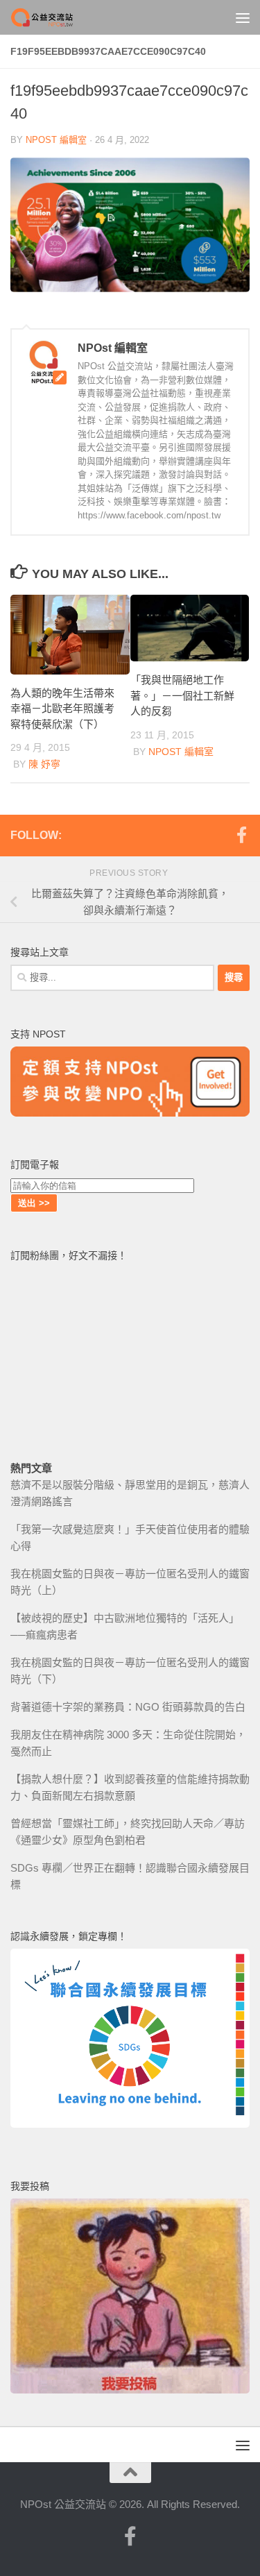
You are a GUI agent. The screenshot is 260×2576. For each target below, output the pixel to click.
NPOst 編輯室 (56, 140)
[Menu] (243, 17)
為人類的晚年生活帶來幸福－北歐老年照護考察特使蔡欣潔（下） (62, 709)
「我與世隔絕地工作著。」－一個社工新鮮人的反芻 (182, 695)
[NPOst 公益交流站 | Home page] (54, 17)
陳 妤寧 (44, 764)
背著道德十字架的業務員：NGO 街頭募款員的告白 (128, 1707)
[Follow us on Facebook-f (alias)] (241, 835)
